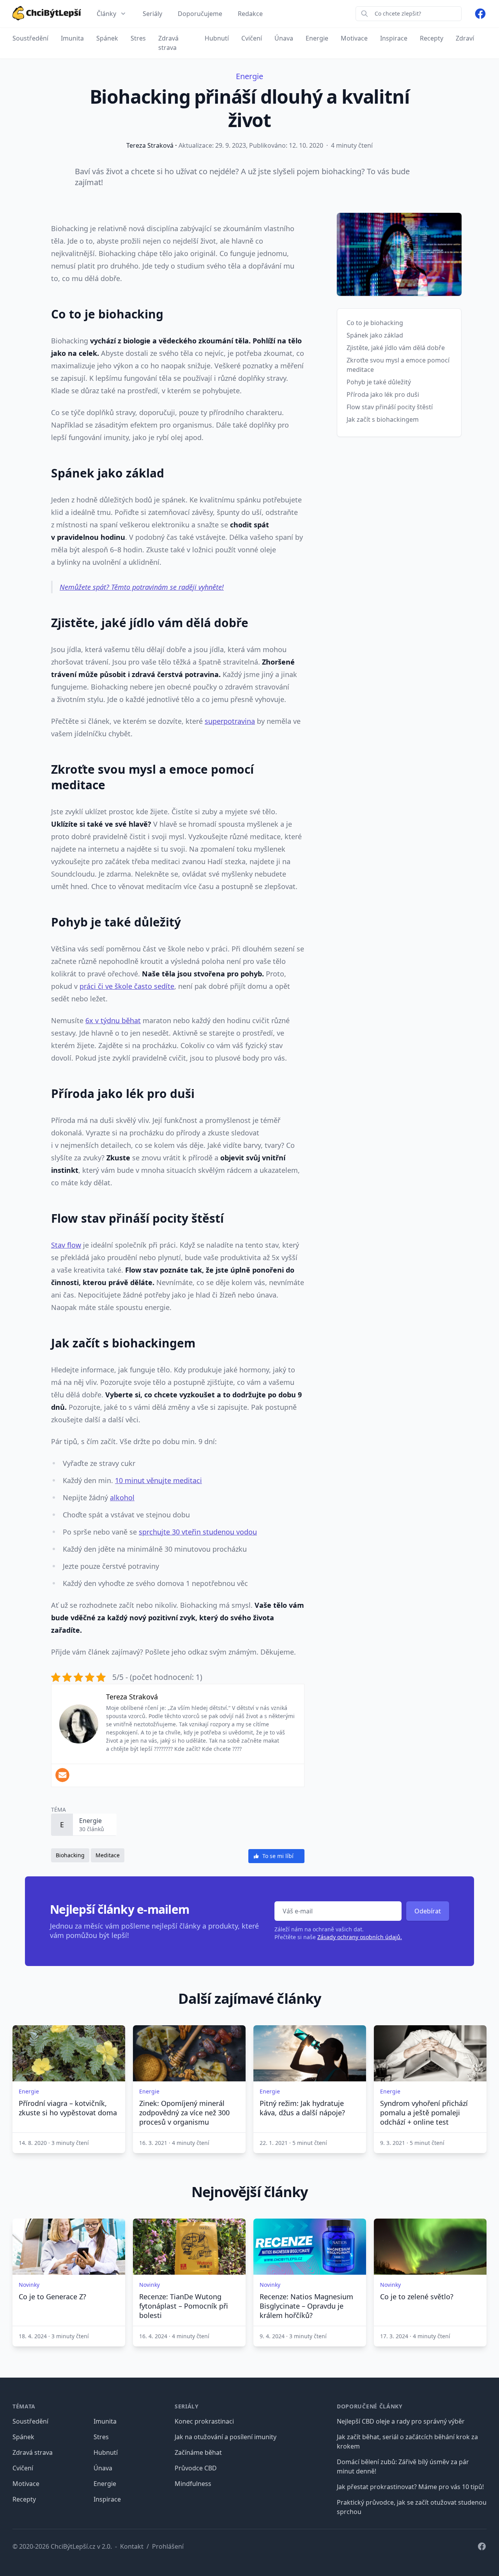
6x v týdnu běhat (113, 1020)
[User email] (62, 1775)
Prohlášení (168, 2546)
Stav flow (66, 1245)
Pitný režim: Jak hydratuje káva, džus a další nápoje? (302, 2108)
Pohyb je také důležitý (379, 382)
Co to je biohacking (375, 323)
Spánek (23, 2437)
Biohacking (70, 1855)
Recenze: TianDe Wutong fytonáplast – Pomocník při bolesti (184, 2306)
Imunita (105, 2421)
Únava (103, 2468)
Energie (249, 76)
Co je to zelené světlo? (417, 2297)
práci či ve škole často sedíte (127, 986)
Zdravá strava (33, 2452)
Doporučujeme (200, 14)
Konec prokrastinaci (204, 2421)
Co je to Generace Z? (52, 2297)
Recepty (24, 2499)
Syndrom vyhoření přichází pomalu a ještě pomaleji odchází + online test (424, 2113)
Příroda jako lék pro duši (383, 394)
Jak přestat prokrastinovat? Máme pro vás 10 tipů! (410, 2487)
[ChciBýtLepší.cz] (47, 12)
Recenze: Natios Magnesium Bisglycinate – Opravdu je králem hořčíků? (306, 2306)
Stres (101, 2437)
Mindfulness (193, 2484)
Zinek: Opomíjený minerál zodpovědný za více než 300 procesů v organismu (184, 2113)
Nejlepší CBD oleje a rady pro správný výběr (401, 2421)
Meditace (108, 1855)
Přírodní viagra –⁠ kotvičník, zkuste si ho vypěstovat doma (68, 2108)
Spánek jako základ (375, 335)
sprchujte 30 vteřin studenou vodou (198, 1532)
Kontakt (132, 2546)
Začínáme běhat (198, 2452)
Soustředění (30, 2421)
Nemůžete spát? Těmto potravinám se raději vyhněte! (142, 587)
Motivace (26, 2484)
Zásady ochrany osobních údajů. (360, 1937)
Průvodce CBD (196, 2468)
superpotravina (230, 721)
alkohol (122, 1498)
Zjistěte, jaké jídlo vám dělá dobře (396, 348)
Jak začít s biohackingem (383, 419)
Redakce (250, 14)
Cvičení (23, 2468)
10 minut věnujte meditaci (158, 1480)
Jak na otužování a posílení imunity (226, 2437)
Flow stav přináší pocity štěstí (390, 407)
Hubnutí (106, 2452)
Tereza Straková (150, 145)
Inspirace (107, 2499)
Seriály (152, 14)
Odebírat (428, 1911)
